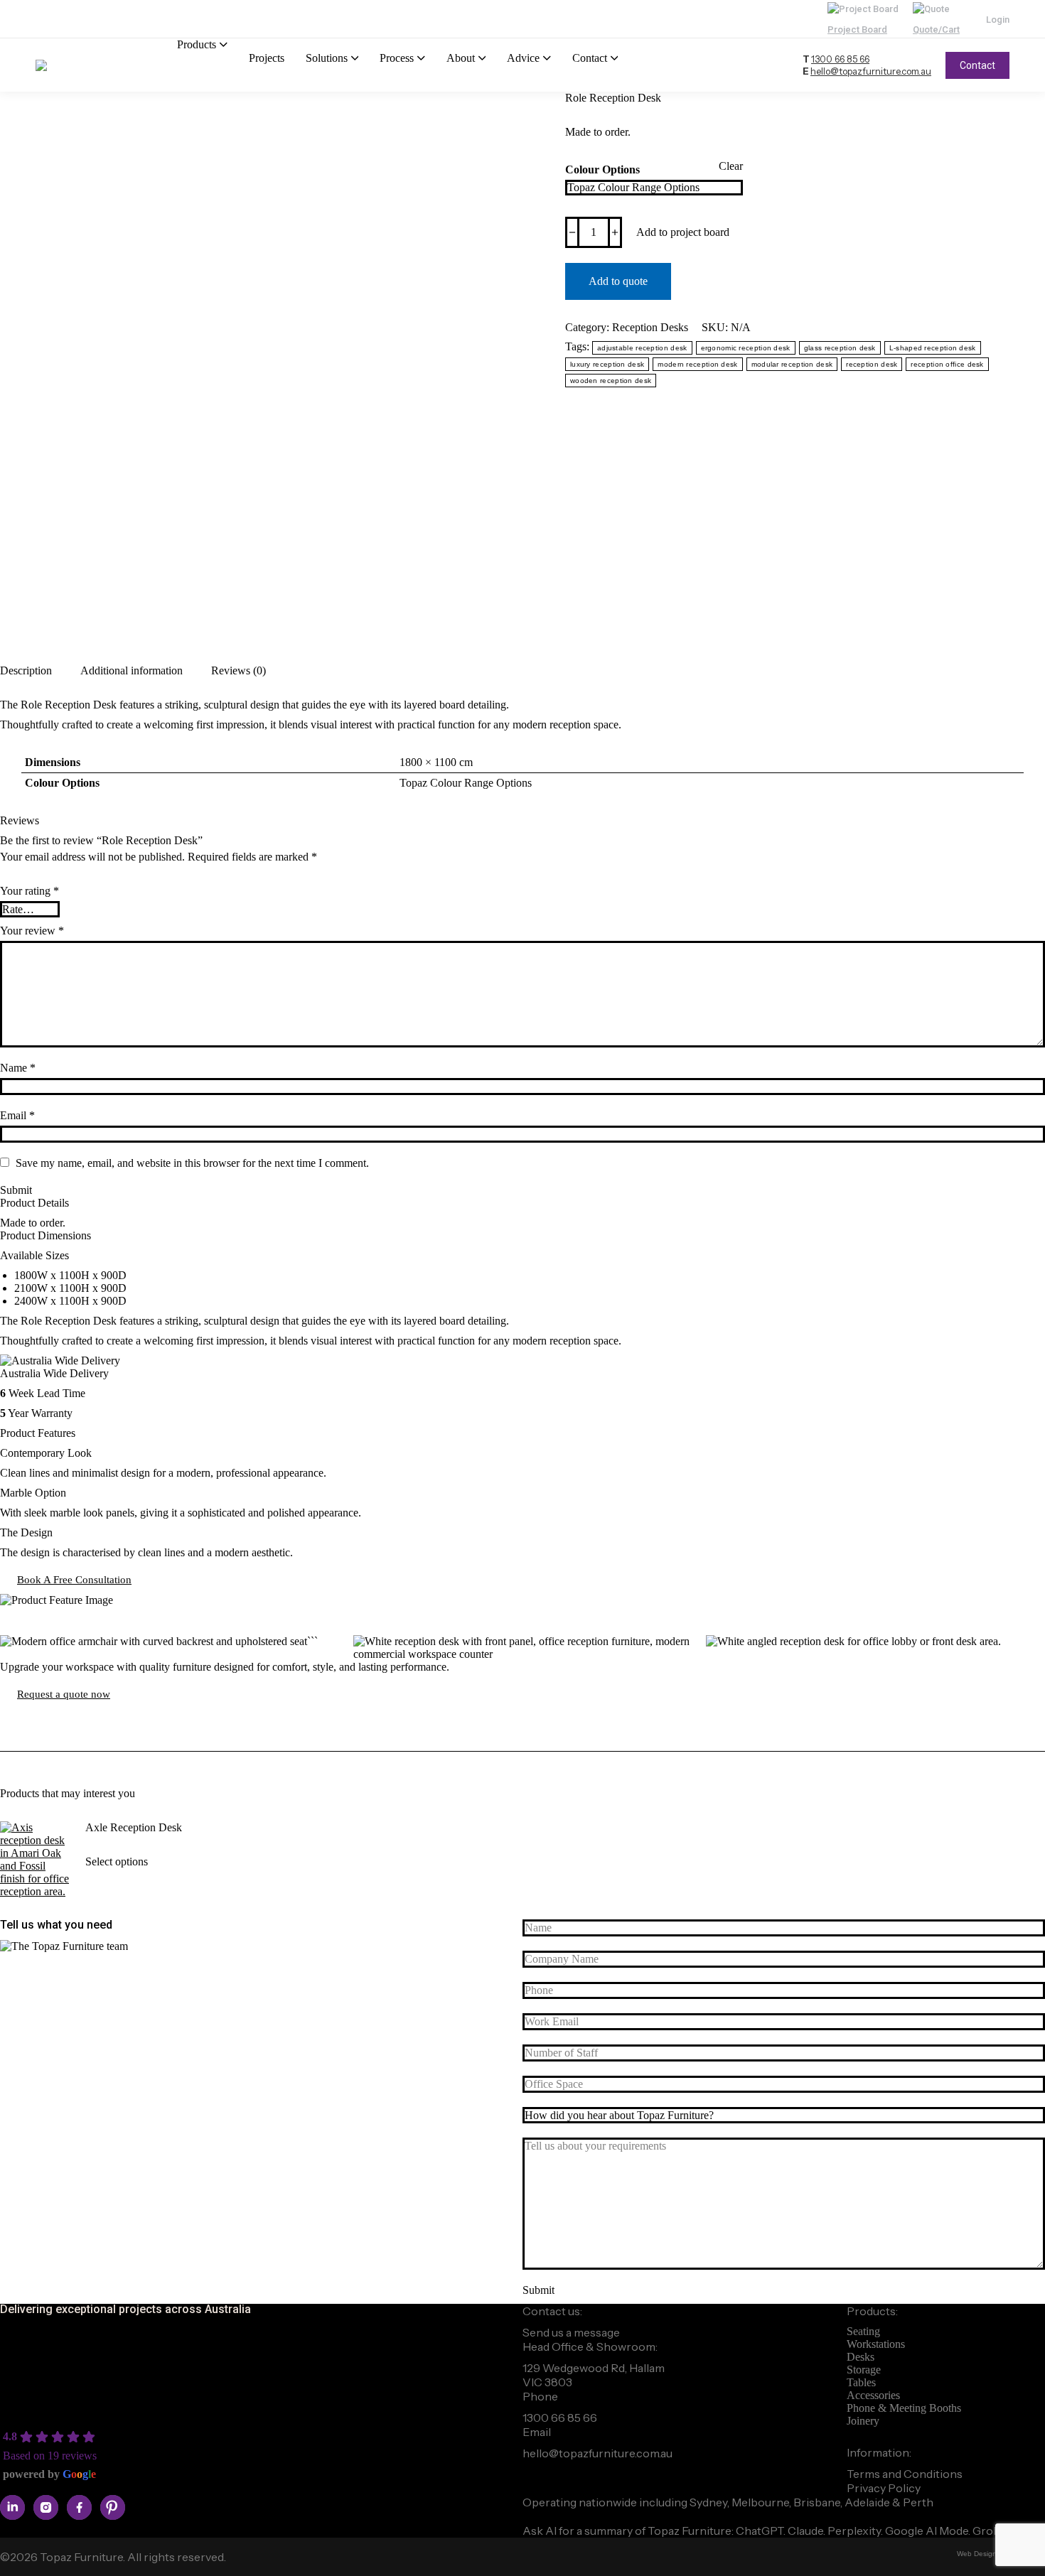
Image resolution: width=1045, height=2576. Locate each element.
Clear (731, 166)
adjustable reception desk (642, 348)
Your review (32, 931)
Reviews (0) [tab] (239, 670)
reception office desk (947, 364)
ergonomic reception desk (746, 348)
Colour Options (602, 169)
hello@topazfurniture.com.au (871, 71)
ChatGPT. (762, 2531)
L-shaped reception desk (933, 348)
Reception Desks (650, 327)
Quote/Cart (936, 29)
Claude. (808, 2531)
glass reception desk (840, 348)
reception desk (872, 364)
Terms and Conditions (905, 2474)
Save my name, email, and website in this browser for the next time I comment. (192, 1163)
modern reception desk (697, 364)
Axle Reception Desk (134, 1827)
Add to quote (618, 281)
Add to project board (683, 232)
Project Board (857, 29)
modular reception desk (792, 364)
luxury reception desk (607, 364)
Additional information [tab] (132, 670)
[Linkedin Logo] (12, 2507)
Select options (117, 1861)
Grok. (987, 2531)
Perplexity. (856, 2531)
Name (18, 1068)
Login (998, 20)
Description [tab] (26, 670)
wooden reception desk (611, 381)
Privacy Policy (884, 2488)
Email (17, 1115)
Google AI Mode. (929, 2531)
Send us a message (571, 2332)
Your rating (30, 891)
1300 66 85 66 (840, 59)
